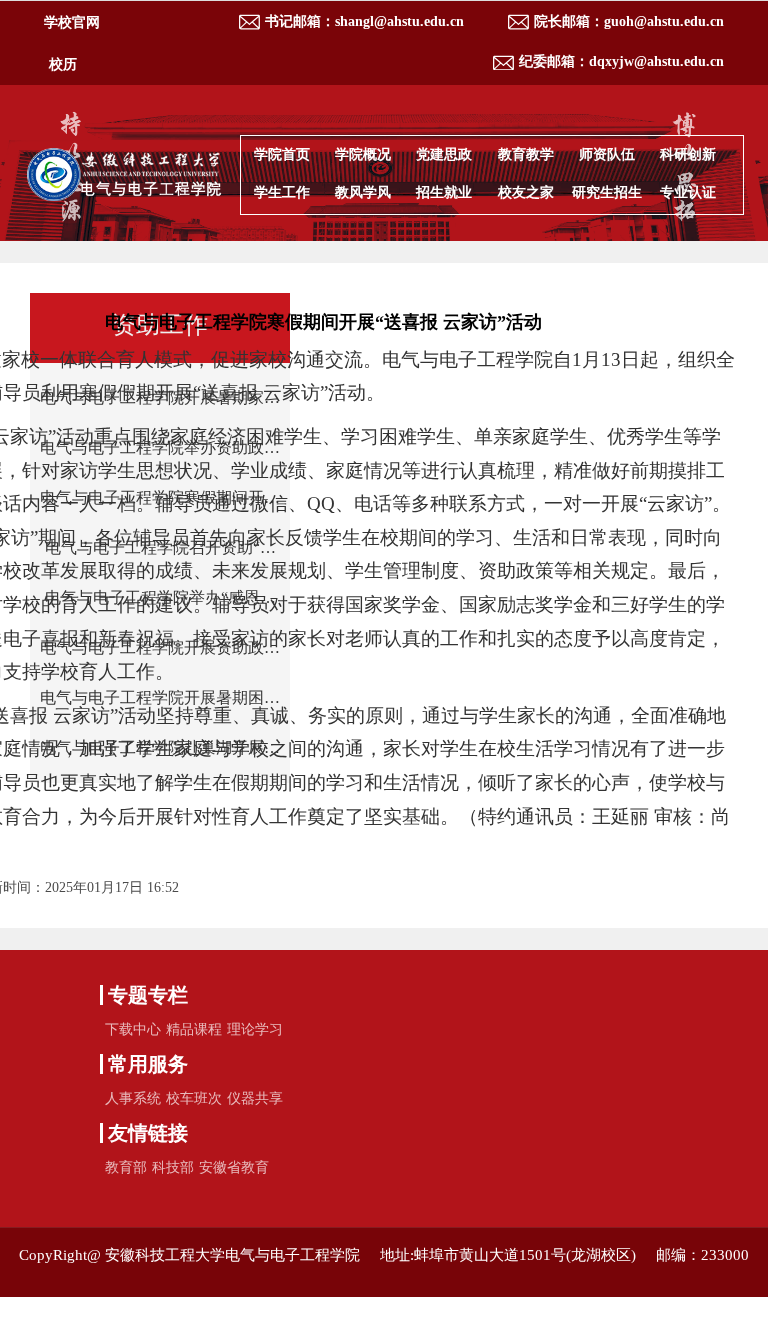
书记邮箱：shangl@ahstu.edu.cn (364, 21)
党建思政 (444, 154)
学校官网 (72, 22)
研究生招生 (607, 192)
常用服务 (148, 1064)
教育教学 (526, 154)
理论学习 (255, 1029)
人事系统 (133, 1098)
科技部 (173, 1167)
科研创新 (688, 154)
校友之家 (526, 192)
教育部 (126, 1167)
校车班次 (194, 1098)
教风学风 (363, 192)
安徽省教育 (234, 1167)
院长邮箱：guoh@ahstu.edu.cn (629, 21)
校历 (63, 64)
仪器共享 (255, 1098)
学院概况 (363, 154)
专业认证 (688, 192)
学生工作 (282, 192)
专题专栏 (148, 995)
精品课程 (194, 1029)
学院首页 (282, 154)
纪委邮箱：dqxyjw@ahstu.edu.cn (621, 61)
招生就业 (444, 192)
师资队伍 (607, 154)
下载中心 (133, 1029)
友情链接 (148, 1133)
